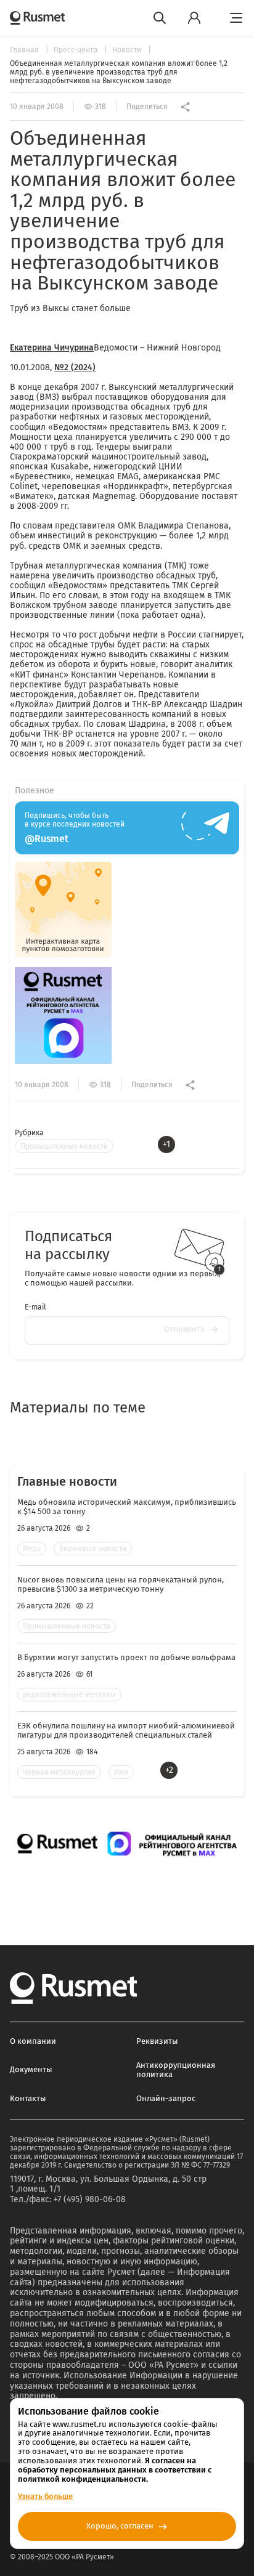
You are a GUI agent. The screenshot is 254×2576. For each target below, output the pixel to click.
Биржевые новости (93, 1549)
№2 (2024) (75, 367)
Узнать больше (45, 2496)
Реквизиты (157, 2041)
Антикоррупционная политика (176, 2070)
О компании (33, 2041)
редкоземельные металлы (69, 1695)
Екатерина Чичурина (52, 348)
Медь (32, 1549)
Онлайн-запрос (166, 2098)
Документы (31, 2069)
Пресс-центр (76, 50)
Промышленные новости (64, 1146)
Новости (128, 50)
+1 (166, 1144)
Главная (25, 50)
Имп (121, 1772)
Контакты (28, 2098)
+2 (169, 1770)
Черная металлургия (59, 1772)
